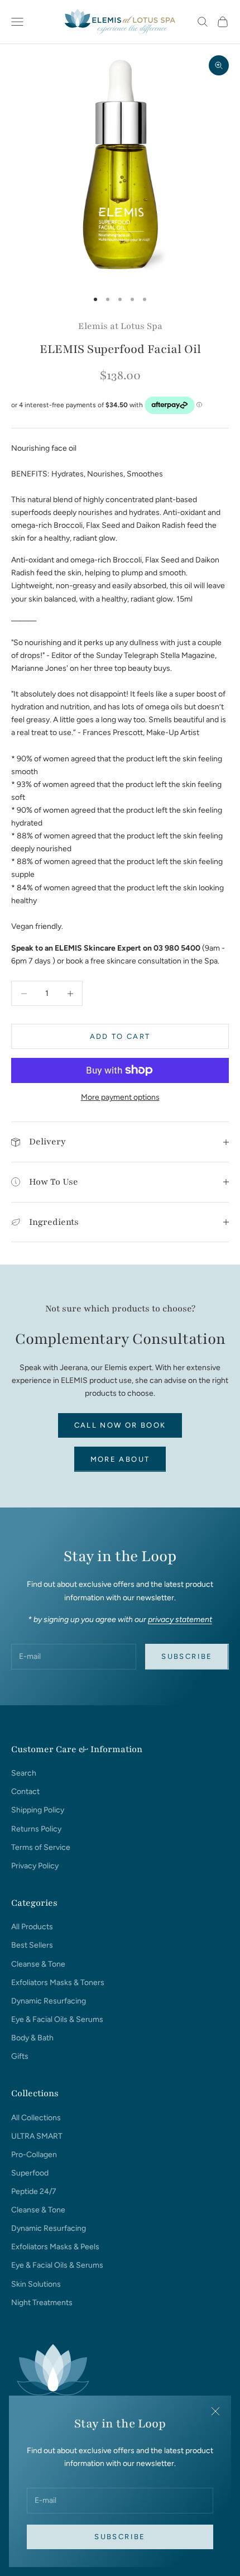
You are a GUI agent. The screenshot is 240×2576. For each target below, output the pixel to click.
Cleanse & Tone (38, 1964)
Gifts (20, 2056)
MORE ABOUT (120, 1459)
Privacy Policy (35, 1866)
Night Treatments (42, 2303)
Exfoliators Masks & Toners (58, 1983)
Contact (25, 1792)
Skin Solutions (36, 2284)
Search (24, 1773)
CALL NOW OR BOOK (120, 1425)
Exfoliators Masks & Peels (55, 2247)
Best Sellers (32, 1945)
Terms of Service (41, 1847)
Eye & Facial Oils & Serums (57, 2019)
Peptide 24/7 (34, 2191)
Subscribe (120, 2537)
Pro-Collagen (34, 2155)
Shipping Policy (38, 1810)
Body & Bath (32, 2038)
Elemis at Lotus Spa (120, 326)
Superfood (30, 2173)
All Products (32, 1927)
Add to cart (120, 1036)
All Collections (36, 2118)
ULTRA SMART (37, 2136)
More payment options (120, 1097)
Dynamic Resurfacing (49, 2001)
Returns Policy (36, 1829)
